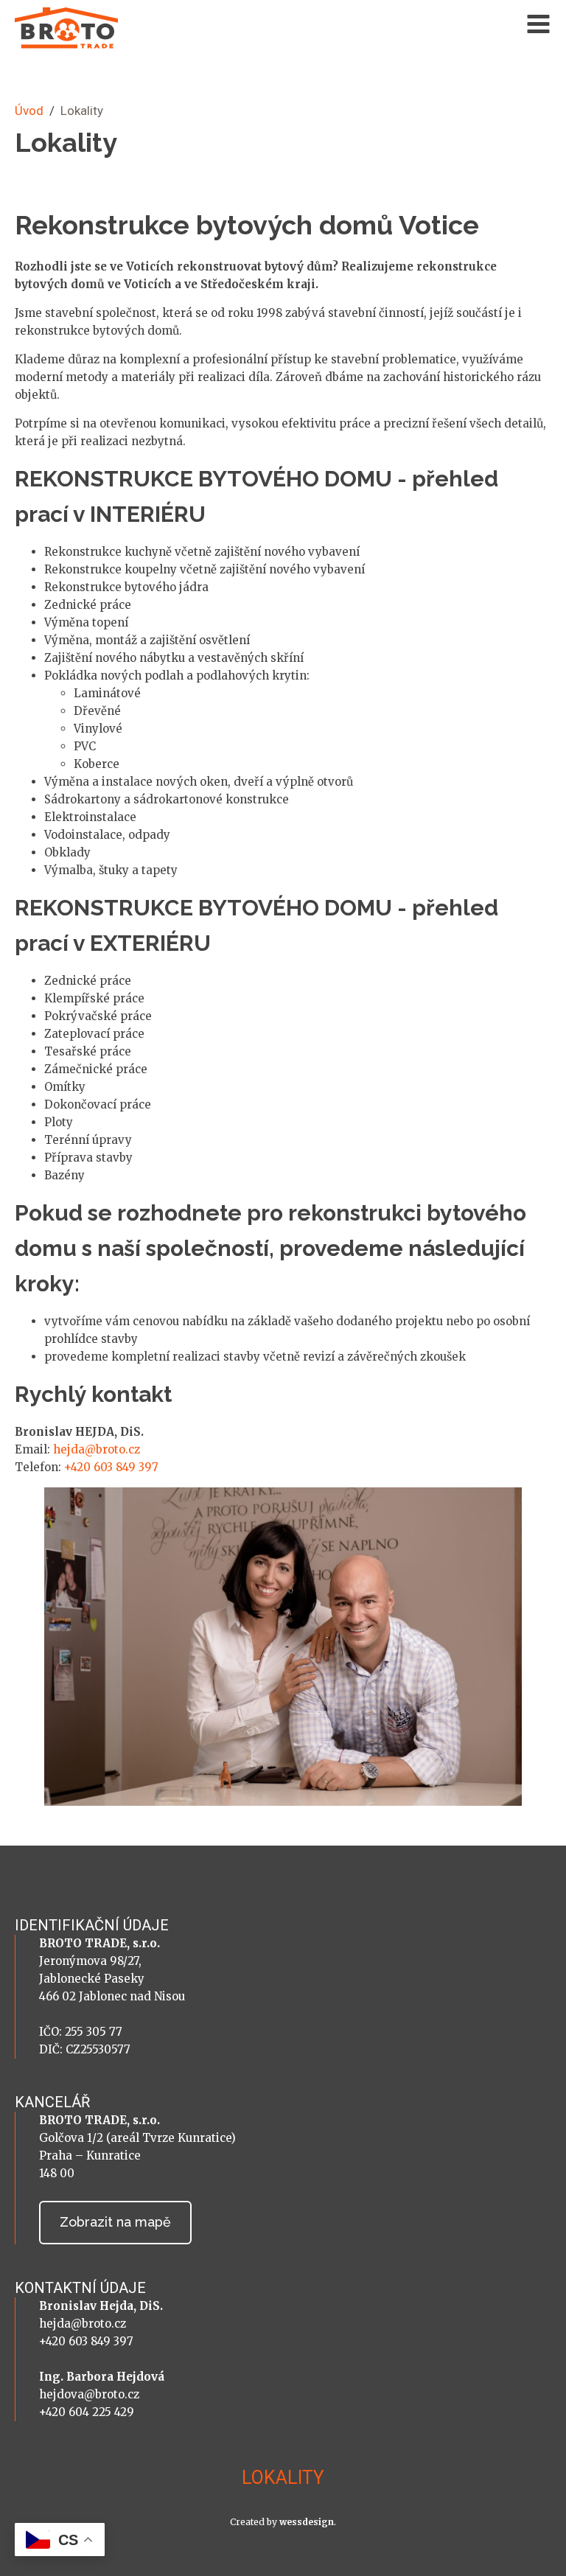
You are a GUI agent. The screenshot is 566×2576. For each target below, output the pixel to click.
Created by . (283, 2522)
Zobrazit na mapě (115, 2222)
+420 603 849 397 (111, 1467)
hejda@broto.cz (97, 1449)
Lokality (283, 2478)
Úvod (29, 111)
